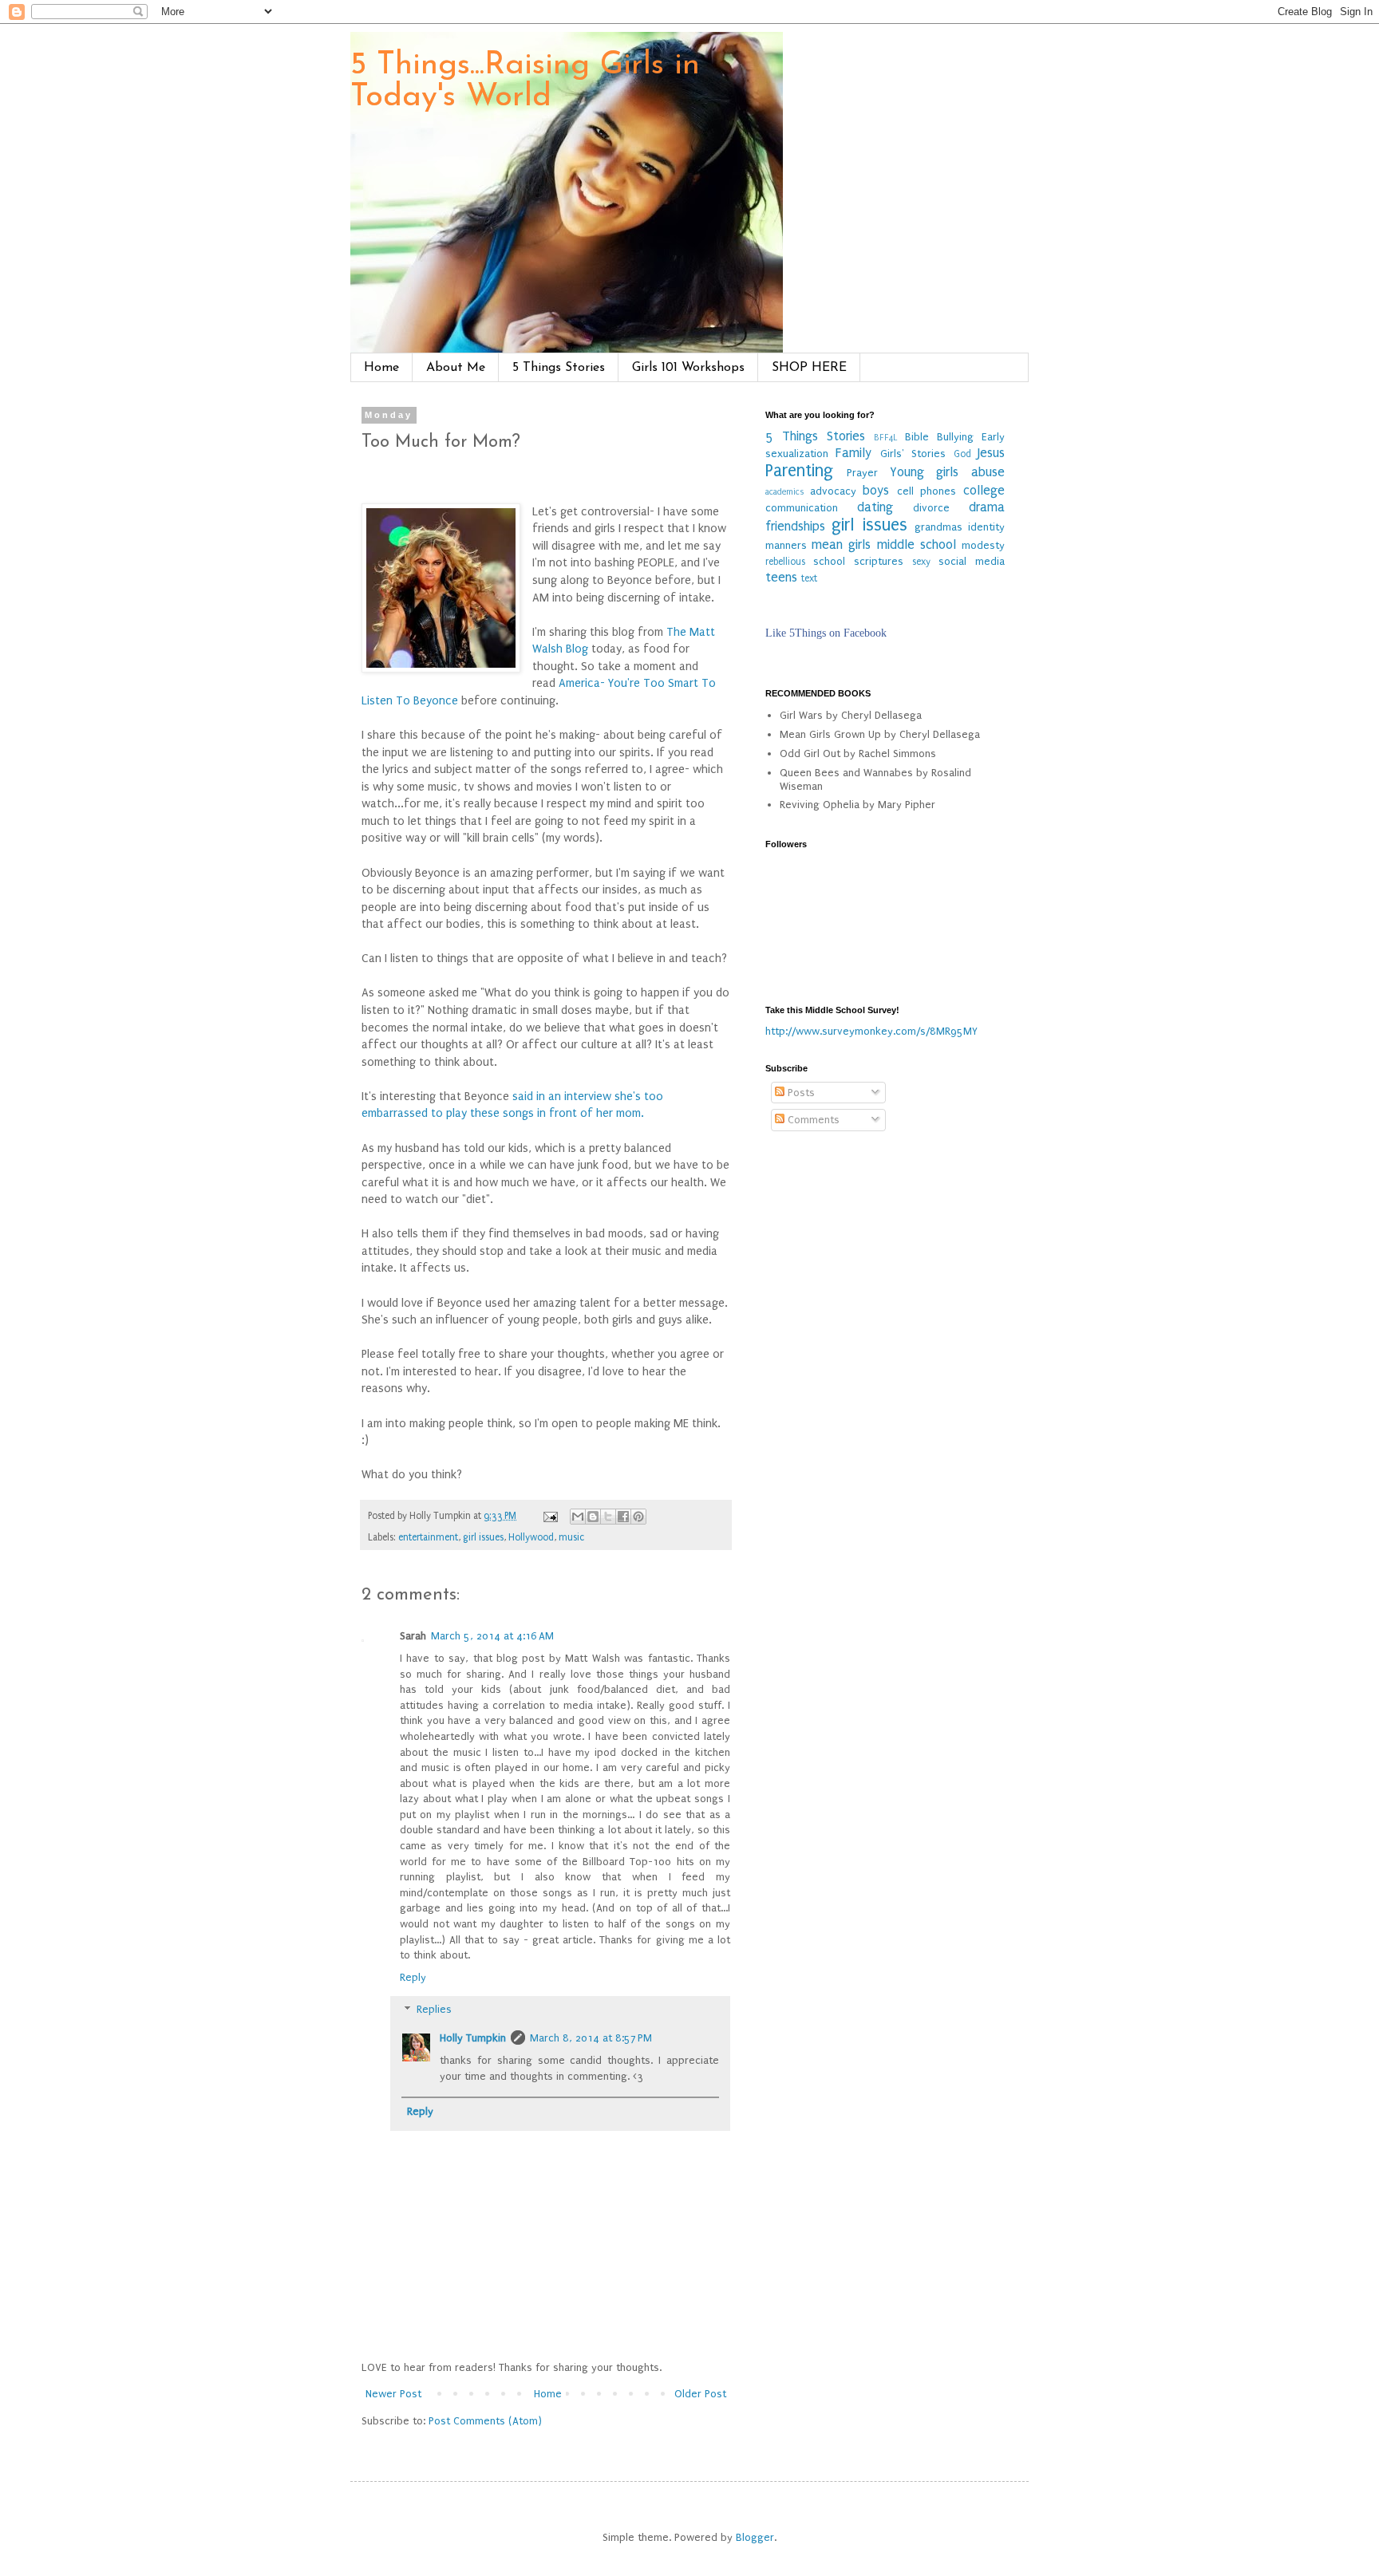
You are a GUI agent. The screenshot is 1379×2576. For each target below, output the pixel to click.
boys (876, 491)
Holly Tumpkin (473, 2038)
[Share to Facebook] (623, 1517)
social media (972, 561)
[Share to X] (608, 1517)
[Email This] (578, 1517)
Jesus (991, 453)
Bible (917, 437)
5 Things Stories (559, 368)
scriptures (879, 561)
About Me (456, 368)
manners (786, 545)
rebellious (785, 562)
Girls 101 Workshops (688, 368)
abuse (988, 472)
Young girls (925, 472)
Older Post (700, 2394)
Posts (800, 1093)
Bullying (955, 437)
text (809, 578)
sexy (921, 562)
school (829, 561)
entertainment (428, 1537)
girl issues (483, 1537)
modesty (983, 545)
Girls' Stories (913, 454)
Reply (413, 1977)
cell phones (927, 491)
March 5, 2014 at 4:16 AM (492, 1636)
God (962, 454)
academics (784, 492)
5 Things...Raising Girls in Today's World (525, 81)
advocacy (833, 491)
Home (381, 368)
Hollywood (531, 1537)
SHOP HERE (809, 368)
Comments (812, 1120)
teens (781, 578)
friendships (795, 527)
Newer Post (393, 2394)
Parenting (799, 471)
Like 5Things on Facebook (826, 633)
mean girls (841, 545)
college (984, 491)
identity (986, 527)
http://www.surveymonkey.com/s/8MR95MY (871, 1031)
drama (987, 507)
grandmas (938, 527)
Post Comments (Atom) (485, 2421)
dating (875, 507)
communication (802, 508)
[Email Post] (549, 1516)
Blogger (755, 2537)
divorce (931, 508)
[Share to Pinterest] (638, 1517)
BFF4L (886, 438)
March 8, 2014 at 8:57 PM (591, 2038)
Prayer (862, 473)
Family (853, 453)
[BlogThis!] (593, 1517)
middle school (917, 545)
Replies (434, 2010)
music (571, 1537)
